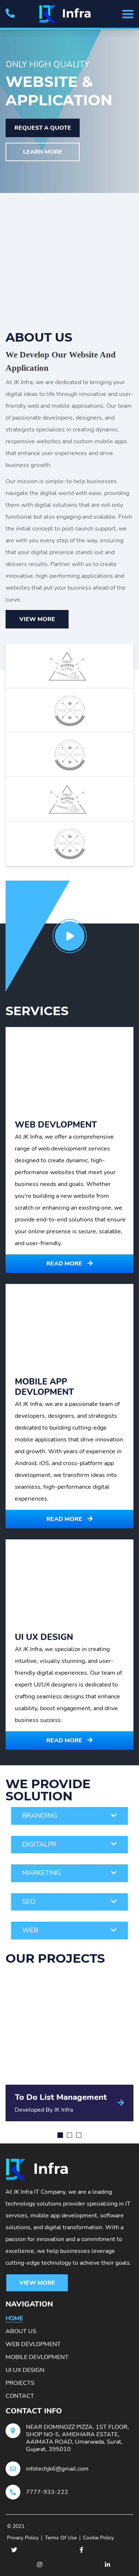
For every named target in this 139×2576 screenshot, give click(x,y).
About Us (21, 2331)
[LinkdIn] (107, 2565)
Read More (65, 1264)
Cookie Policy (98, 2538)
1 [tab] (60, 2135)
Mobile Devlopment (37, 2357)
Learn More (43, 152)
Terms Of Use (61, 2538)
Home (14, 2318)
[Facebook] (82, 2550)
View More (37, 619)
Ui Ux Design (25, 2370)
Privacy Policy (23, 2538)
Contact (20, 2396)
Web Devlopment (33, 2344)
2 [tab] (69, 2135)
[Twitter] (14, 2550)
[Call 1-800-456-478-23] (10, 14)
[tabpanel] (69, 2048)
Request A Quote (43, 128)
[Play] (70, 936)
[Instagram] (40, 2565)
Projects (20, 2383)
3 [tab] (79, 2135)
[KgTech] (70, 14)
